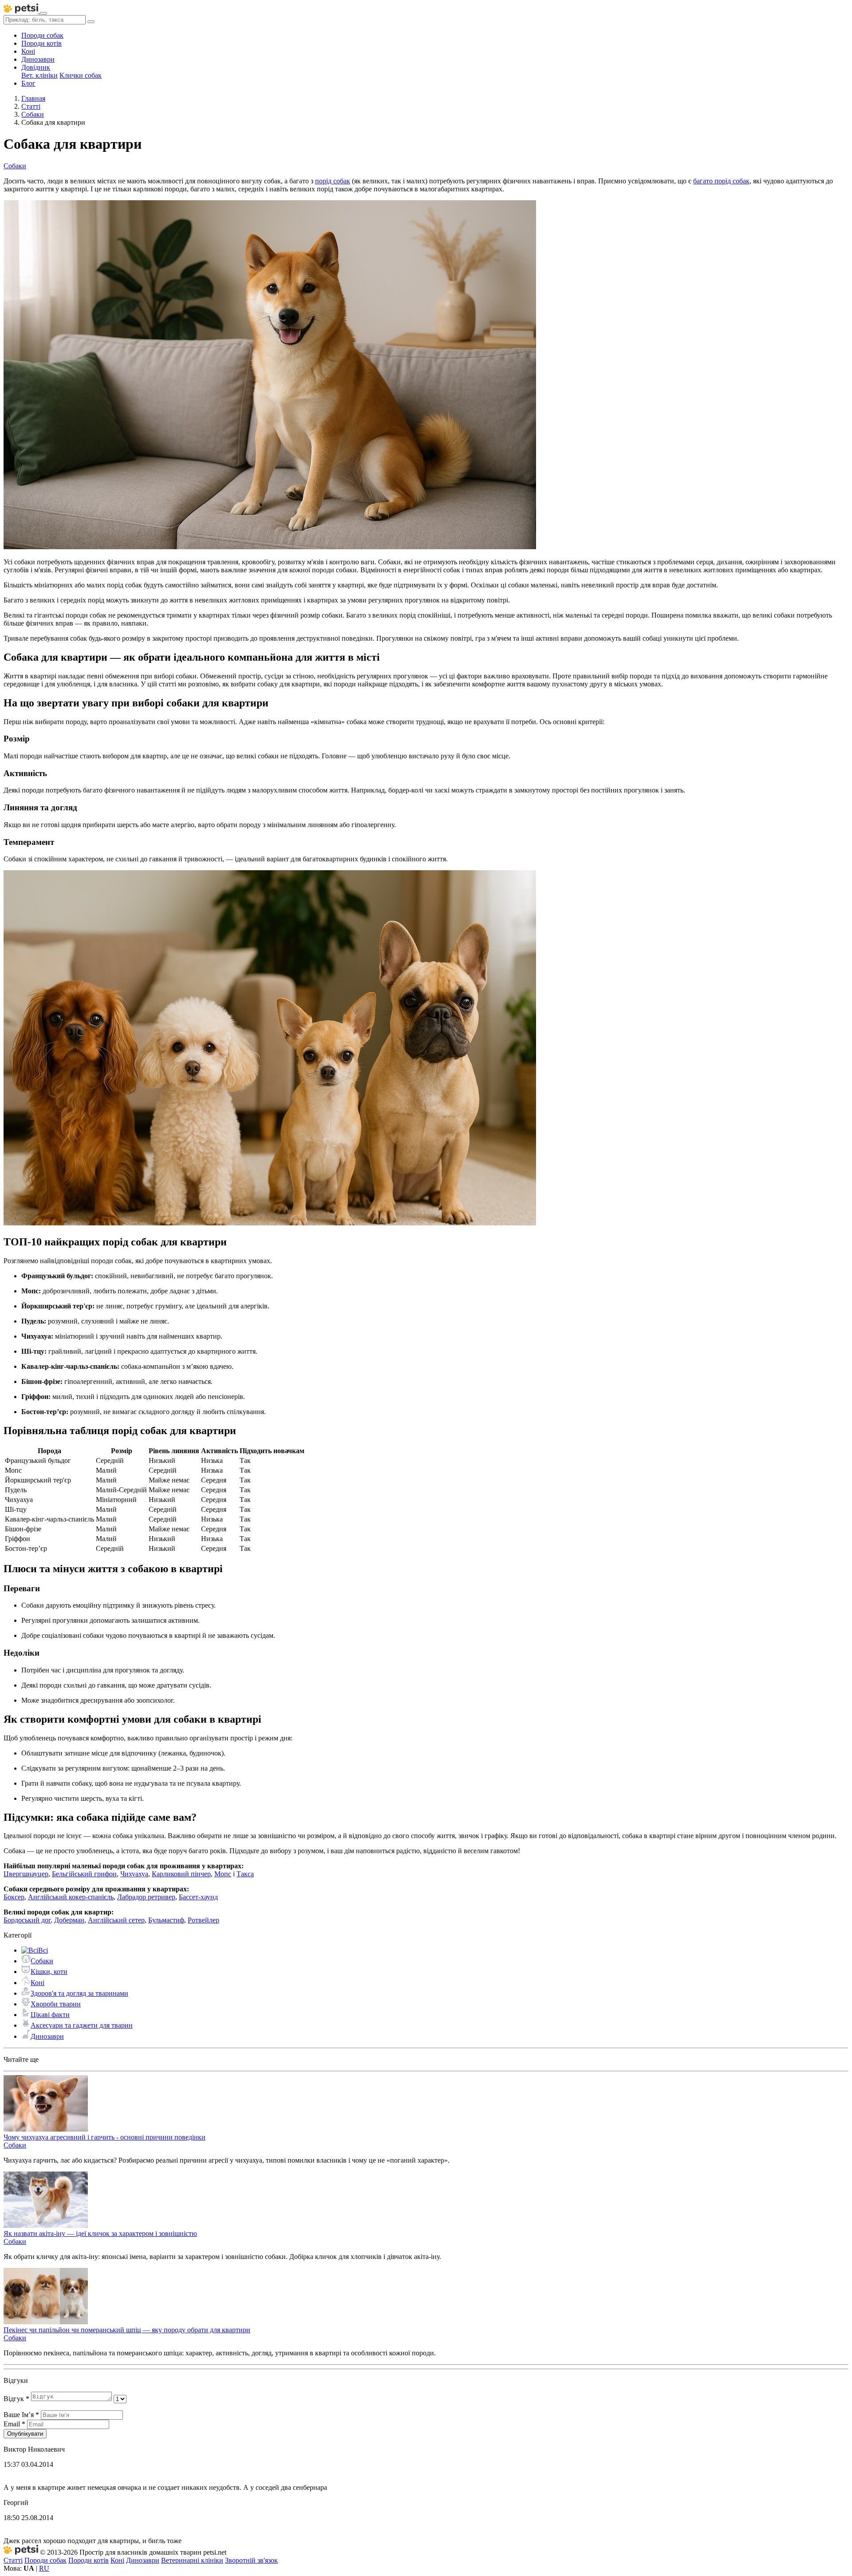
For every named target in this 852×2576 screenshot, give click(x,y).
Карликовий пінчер (181, 1874)
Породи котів (41, 43)
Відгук (16, 2399)
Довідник (36, 67)
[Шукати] (91, 22)
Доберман (69, 1920)
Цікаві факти (50, 2015)
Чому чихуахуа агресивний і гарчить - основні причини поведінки (105, 2137)
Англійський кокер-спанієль (71, 1897)
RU (44, 2568)
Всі (43, 1950)
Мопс (223, 1874)
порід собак (333, 181)
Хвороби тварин (56, 2004)
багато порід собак (721, 181)
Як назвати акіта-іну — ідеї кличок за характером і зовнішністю (100, 2233)
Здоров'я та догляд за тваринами (79, 1993)
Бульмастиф (166, 1920)
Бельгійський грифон (84, 1874)
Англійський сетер (116, 1920)
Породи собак (42, 35)
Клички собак (81, 75)
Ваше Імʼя (21, 2415)
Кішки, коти (49, 1972)
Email (14, 2424)
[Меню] (43, 13)
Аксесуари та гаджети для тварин (82, 2025)
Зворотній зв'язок (251, 2560)
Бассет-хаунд (198, 1897)
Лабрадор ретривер (146, 1897)
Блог (28, 83)
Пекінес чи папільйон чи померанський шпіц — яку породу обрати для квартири (127, 2330)
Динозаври (38, 59)
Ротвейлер (203, 1920)
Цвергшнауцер (26, 1874)
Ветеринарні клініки (192, 2560)
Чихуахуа (134, 1874)
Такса (245, 1874)
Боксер (14, 1897)
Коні (28, 51)
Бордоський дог (27, 1920)
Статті (13, 2560)
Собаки (42, 1961)
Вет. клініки (39, 75)
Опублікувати (25, 2434)
